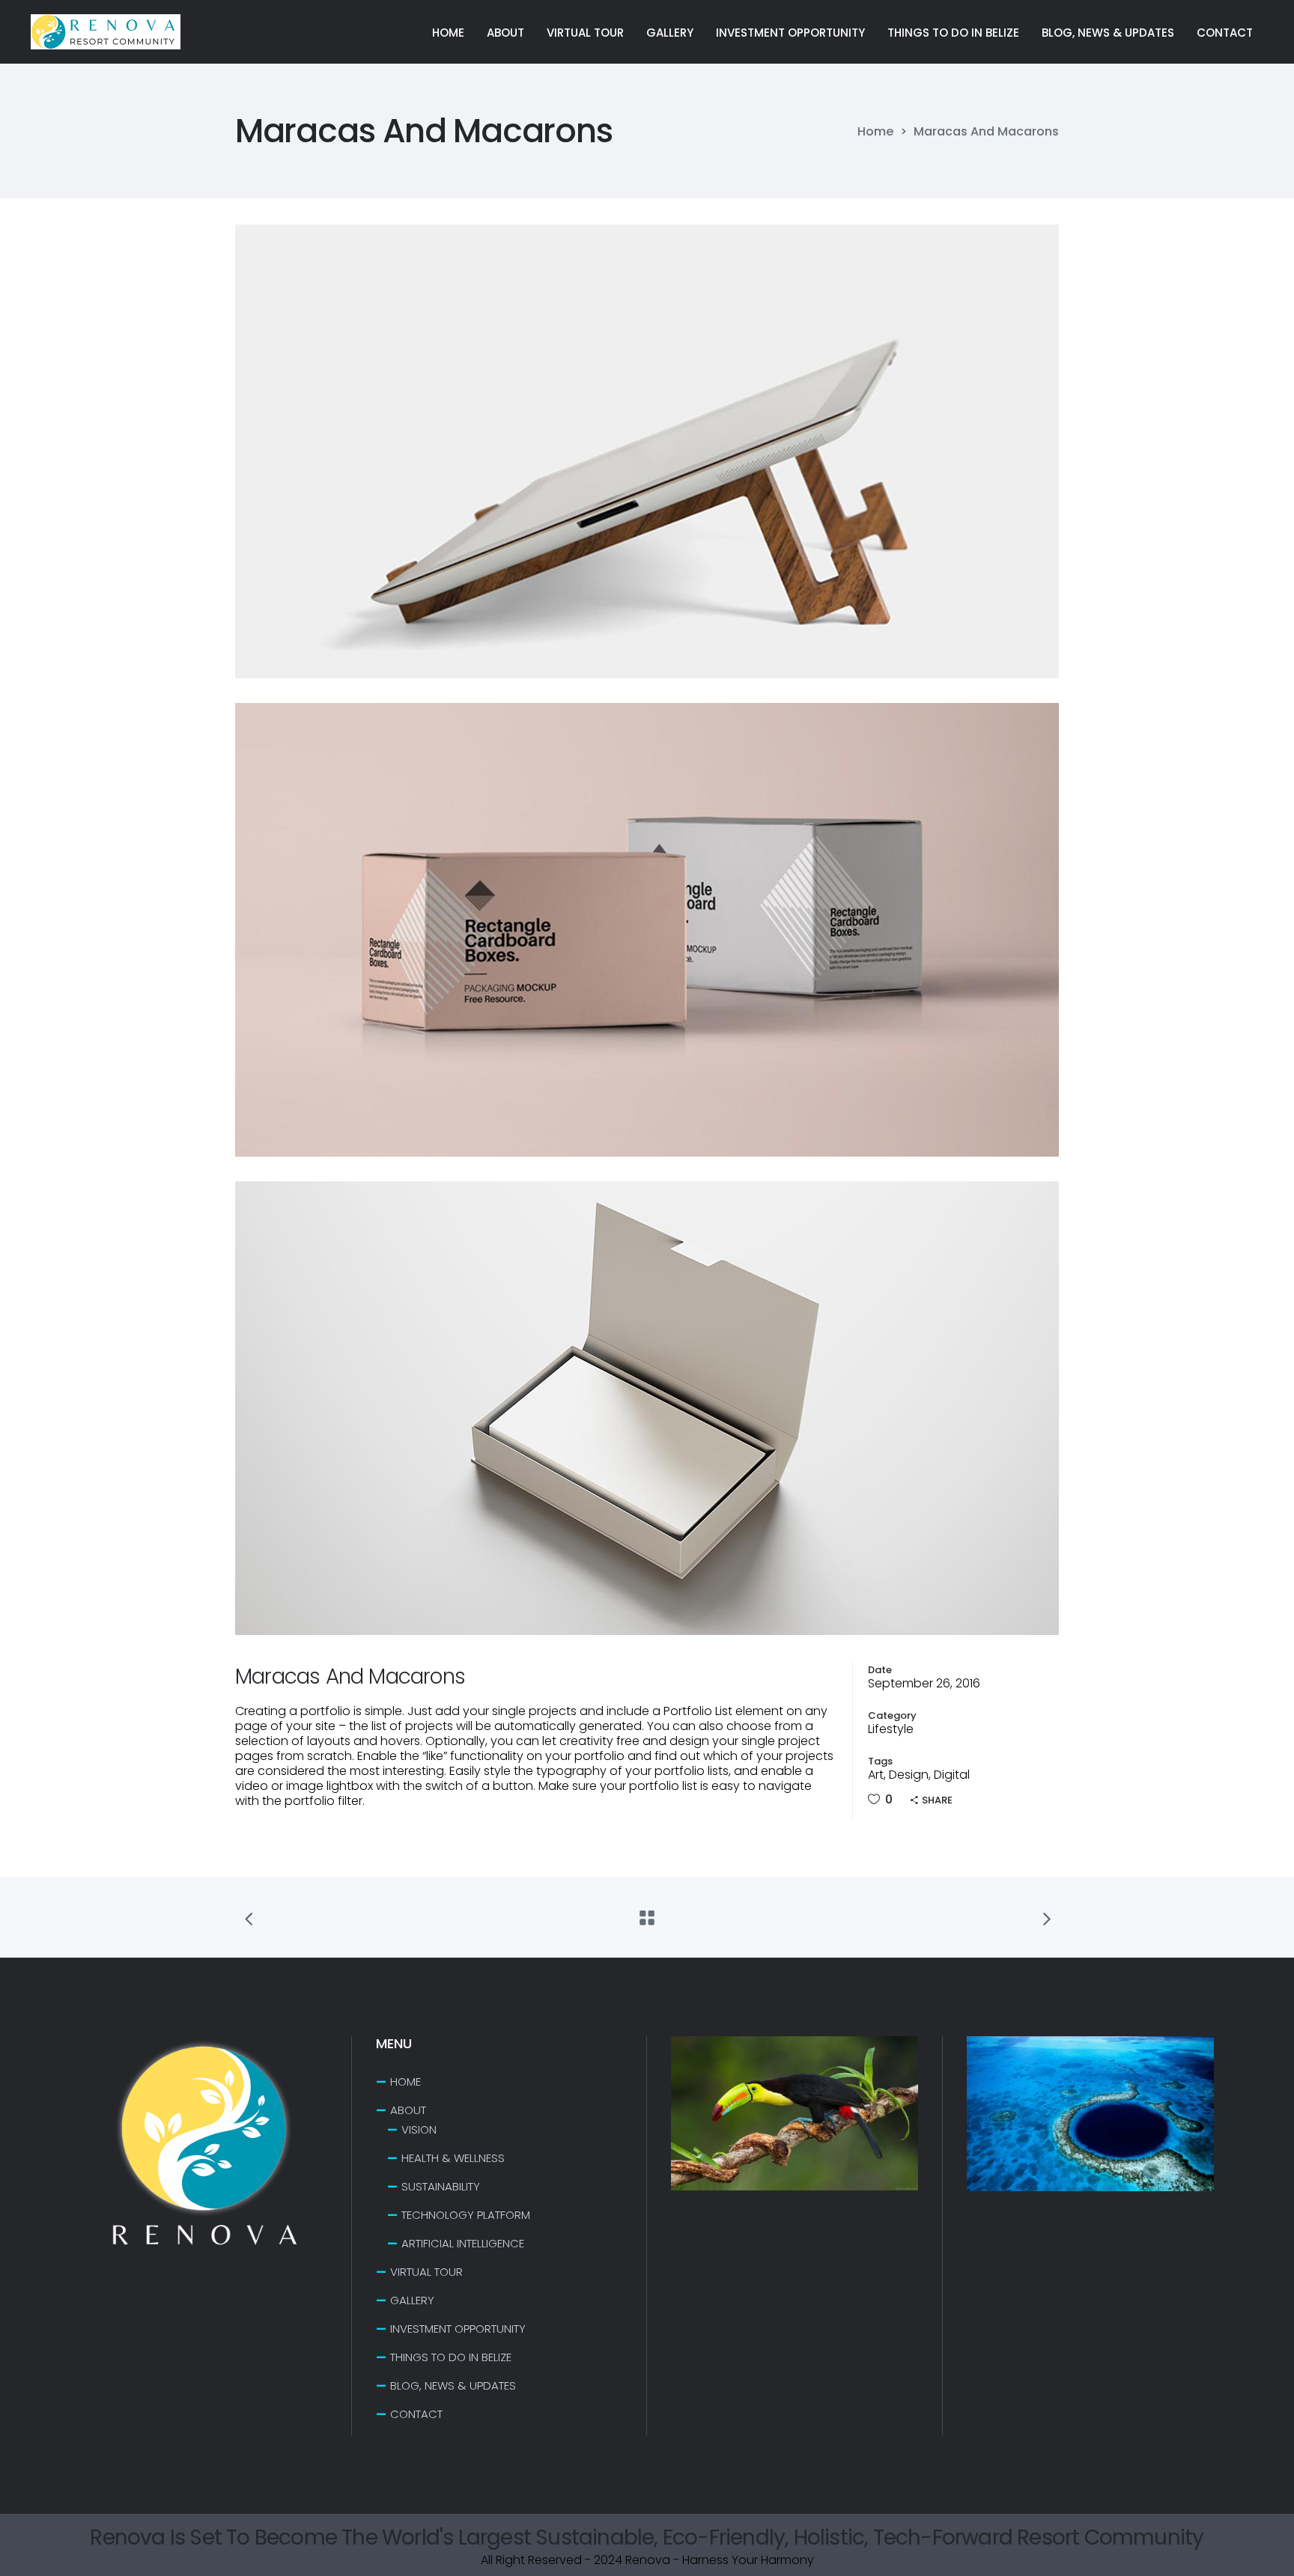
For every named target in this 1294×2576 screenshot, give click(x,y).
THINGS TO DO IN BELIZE (451, 2357)
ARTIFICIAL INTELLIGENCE (463, 2243)
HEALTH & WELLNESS (453, 2158)
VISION (419, 2129)
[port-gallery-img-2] (647, 930)
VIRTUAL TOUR (426, 2272)
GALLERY (412, 2300)
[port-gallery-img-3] (647, 1408)
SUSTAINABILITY (441, 2186)
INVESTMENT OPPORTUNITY (458, 2329)
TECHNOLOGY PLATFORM (466, 2215)
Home (875, 132)
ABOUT (408, 2110)
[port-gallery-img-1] (647, 451)
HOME (405, 2082)
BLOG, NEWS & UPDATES (453, 2385)
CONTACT (416, 2414)
